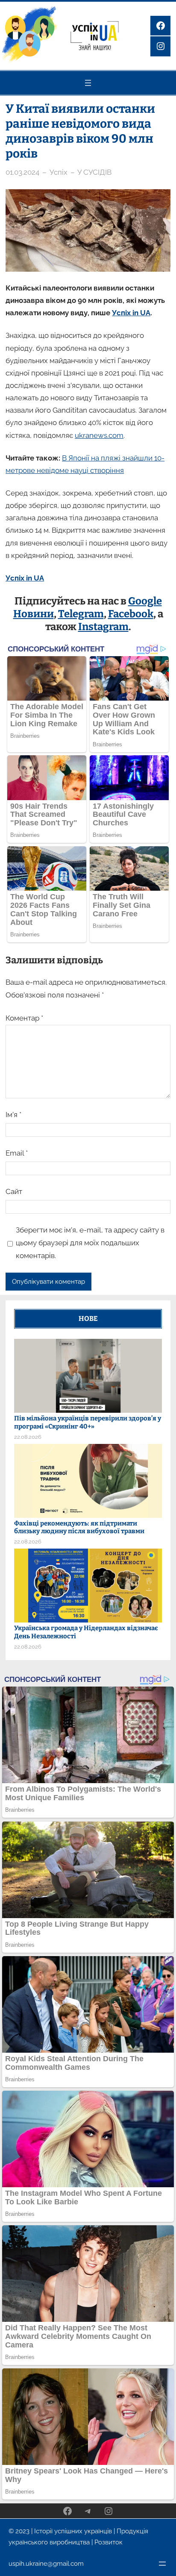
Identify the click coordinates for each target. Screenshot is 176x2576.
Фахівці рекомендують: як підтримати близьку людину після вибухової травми (79, 1527)
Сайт (14, 1191)
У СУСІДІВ (94, 172)
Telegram (81, 614)
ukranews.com (99, 435)
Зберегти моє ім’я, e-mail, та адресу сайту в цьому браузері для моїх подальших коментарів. (90, 1243)
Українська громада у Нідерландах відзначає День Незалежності (86, 1632)
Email (17, 1153)
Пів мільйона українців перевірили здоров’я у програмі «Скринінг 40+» (88, 1422)
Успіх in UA (131, 313)
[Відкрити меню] (88, 83)
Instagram (103, 627)
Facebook (131, 614)
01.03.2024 (22, 172)
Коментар (24, 1018)
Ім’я (13, 1115)
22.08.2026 (28, 1437)
